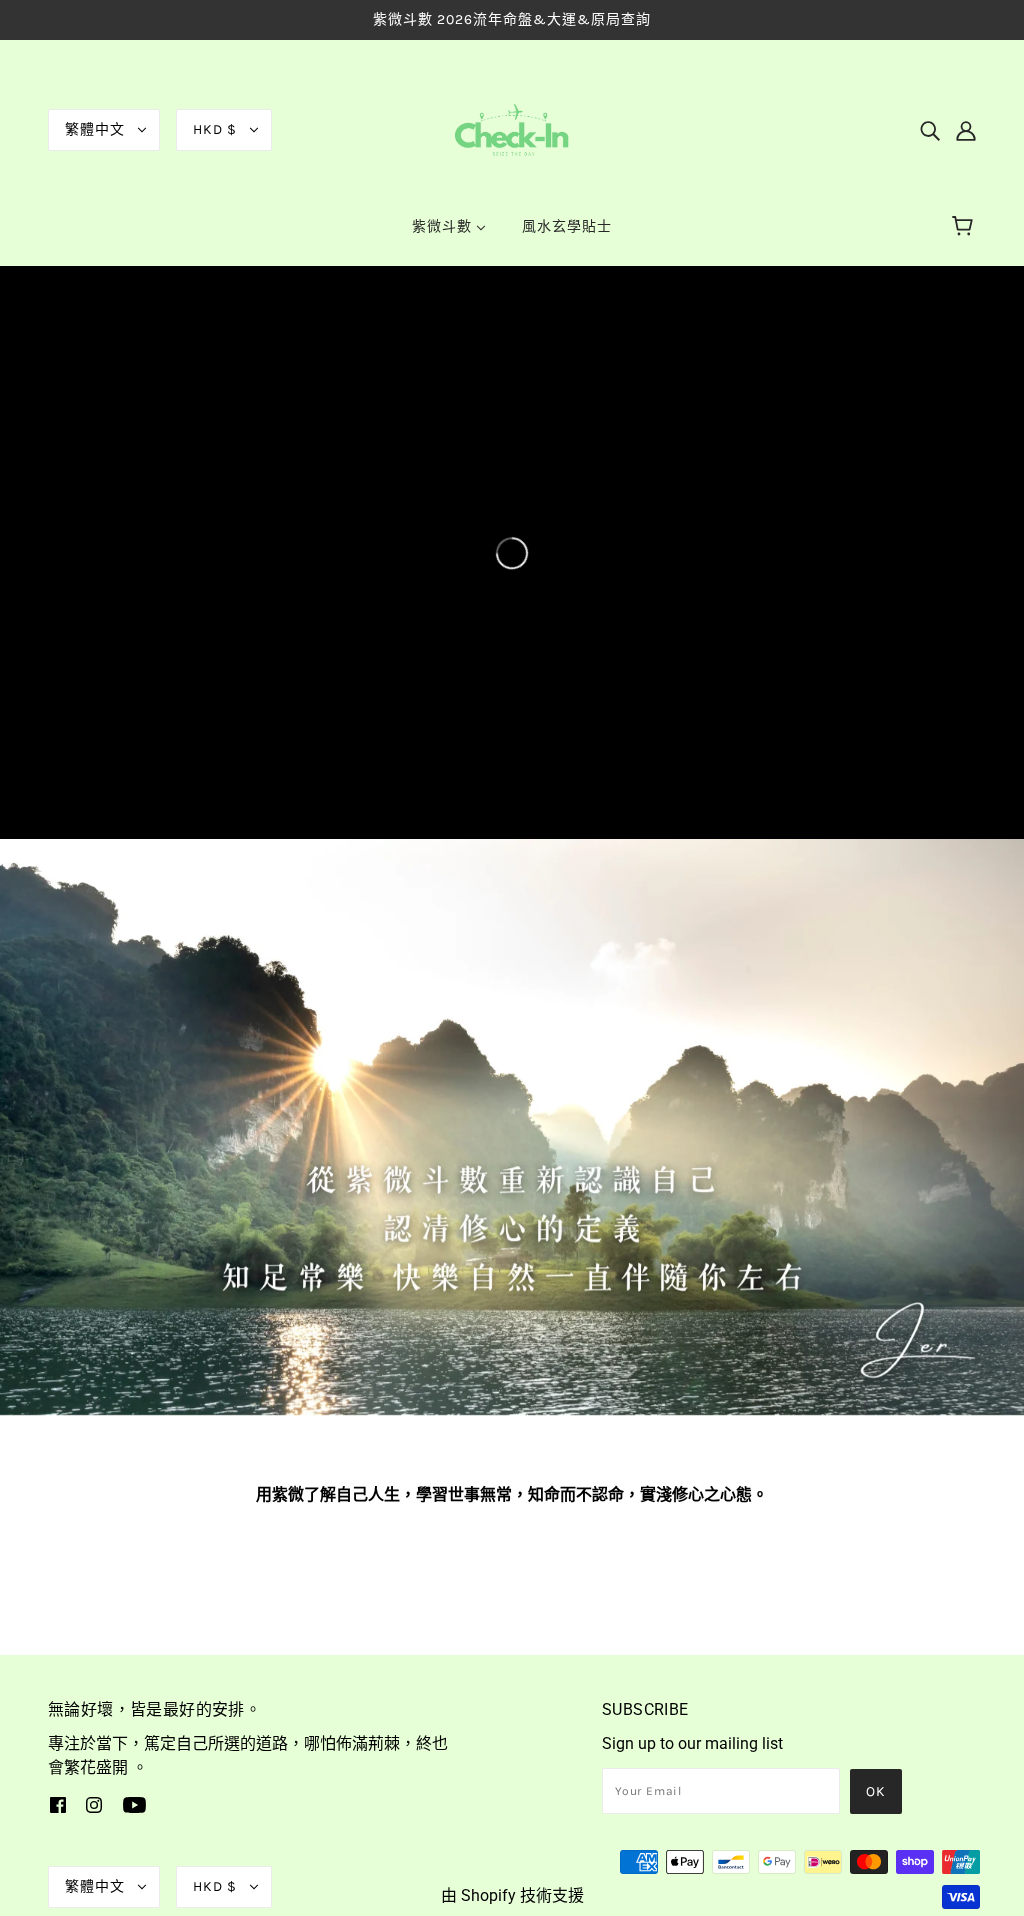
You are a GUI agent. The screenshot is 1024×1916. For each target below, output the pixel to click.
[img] (930, 130)
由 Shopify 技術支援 (512, 1895)
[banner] (512, 128)
